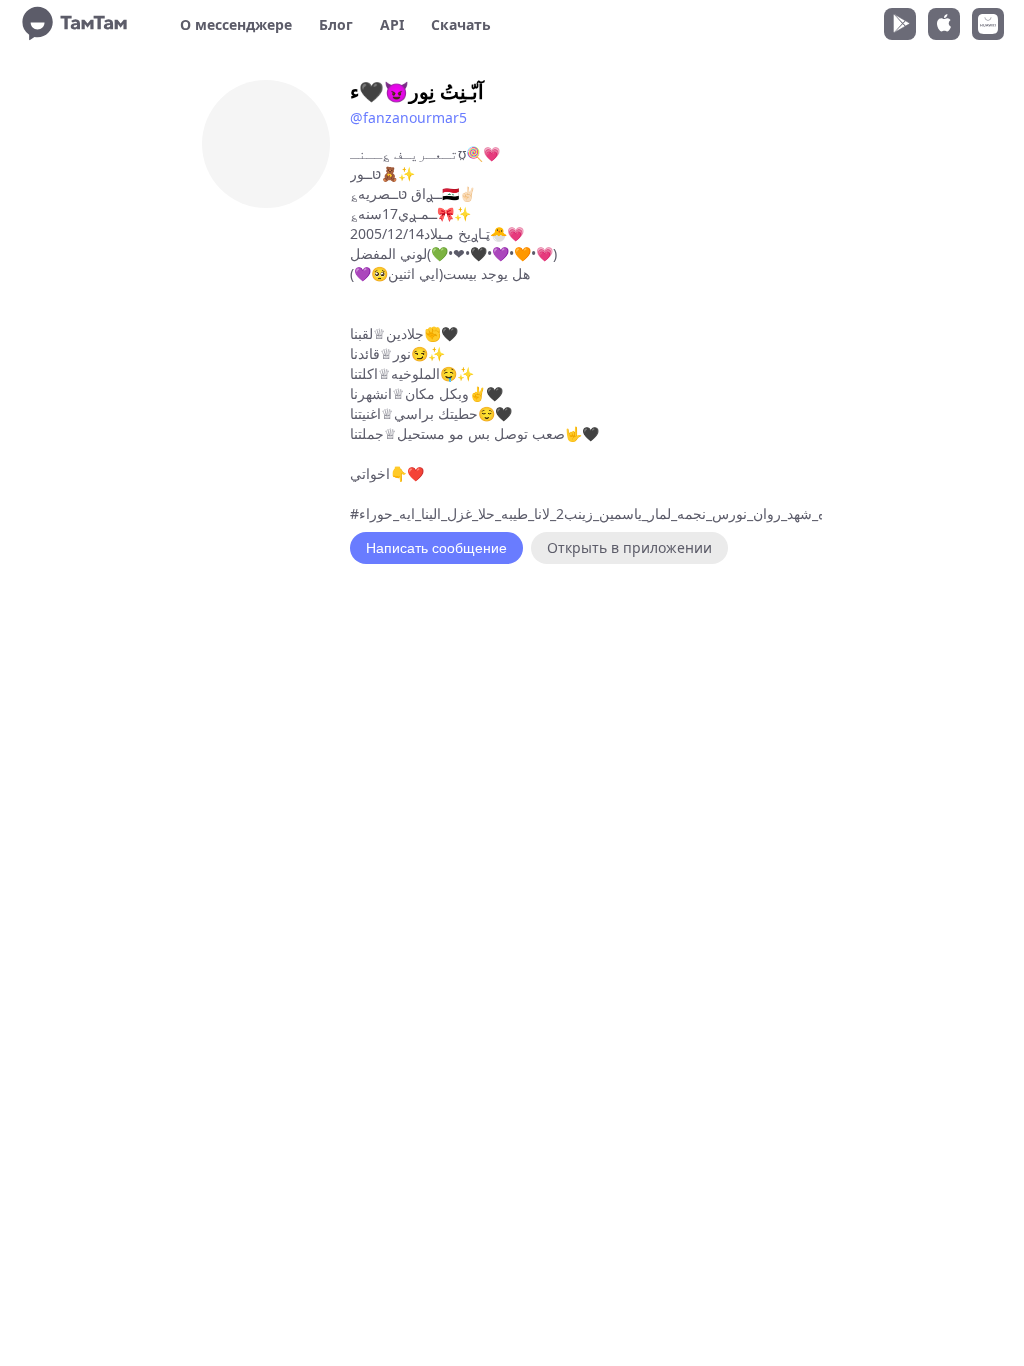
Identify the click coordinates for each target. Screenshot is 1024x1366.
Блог (336, 24)
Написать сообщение (436, 548)
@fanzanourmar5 (408, 117)
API (392, 24)
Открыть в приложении (629, 547)
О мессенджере (236, 24)
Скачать (461, 24)
